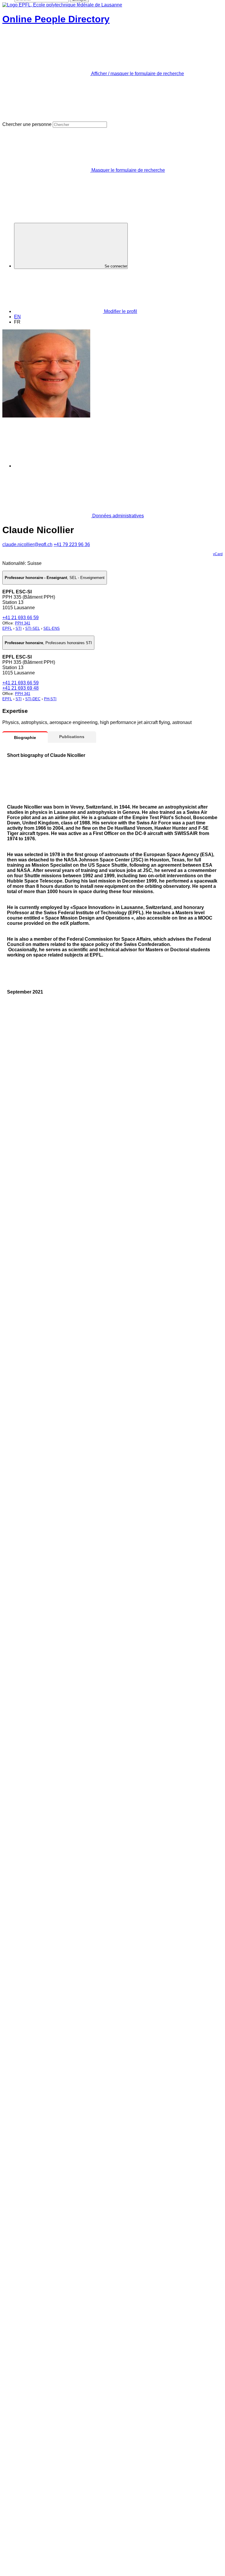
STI (19, 628)
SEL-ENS (52, 628)
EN (17, 317)
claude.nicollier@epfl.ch (27, 544)
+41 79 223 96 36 (72, 544)
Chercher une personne (27, 124)
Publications (72, 737)
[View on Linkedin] (58, 466)
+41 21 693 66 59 (21, 618)
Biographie (25, 738)
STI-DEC (33, 699)
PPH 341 (23, 623)
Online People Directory (56, 19)
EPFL (7, 628)
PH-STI (50, 699)
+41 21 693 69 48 (21, 688)
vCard (218, 554)
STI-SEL (33, 628)
